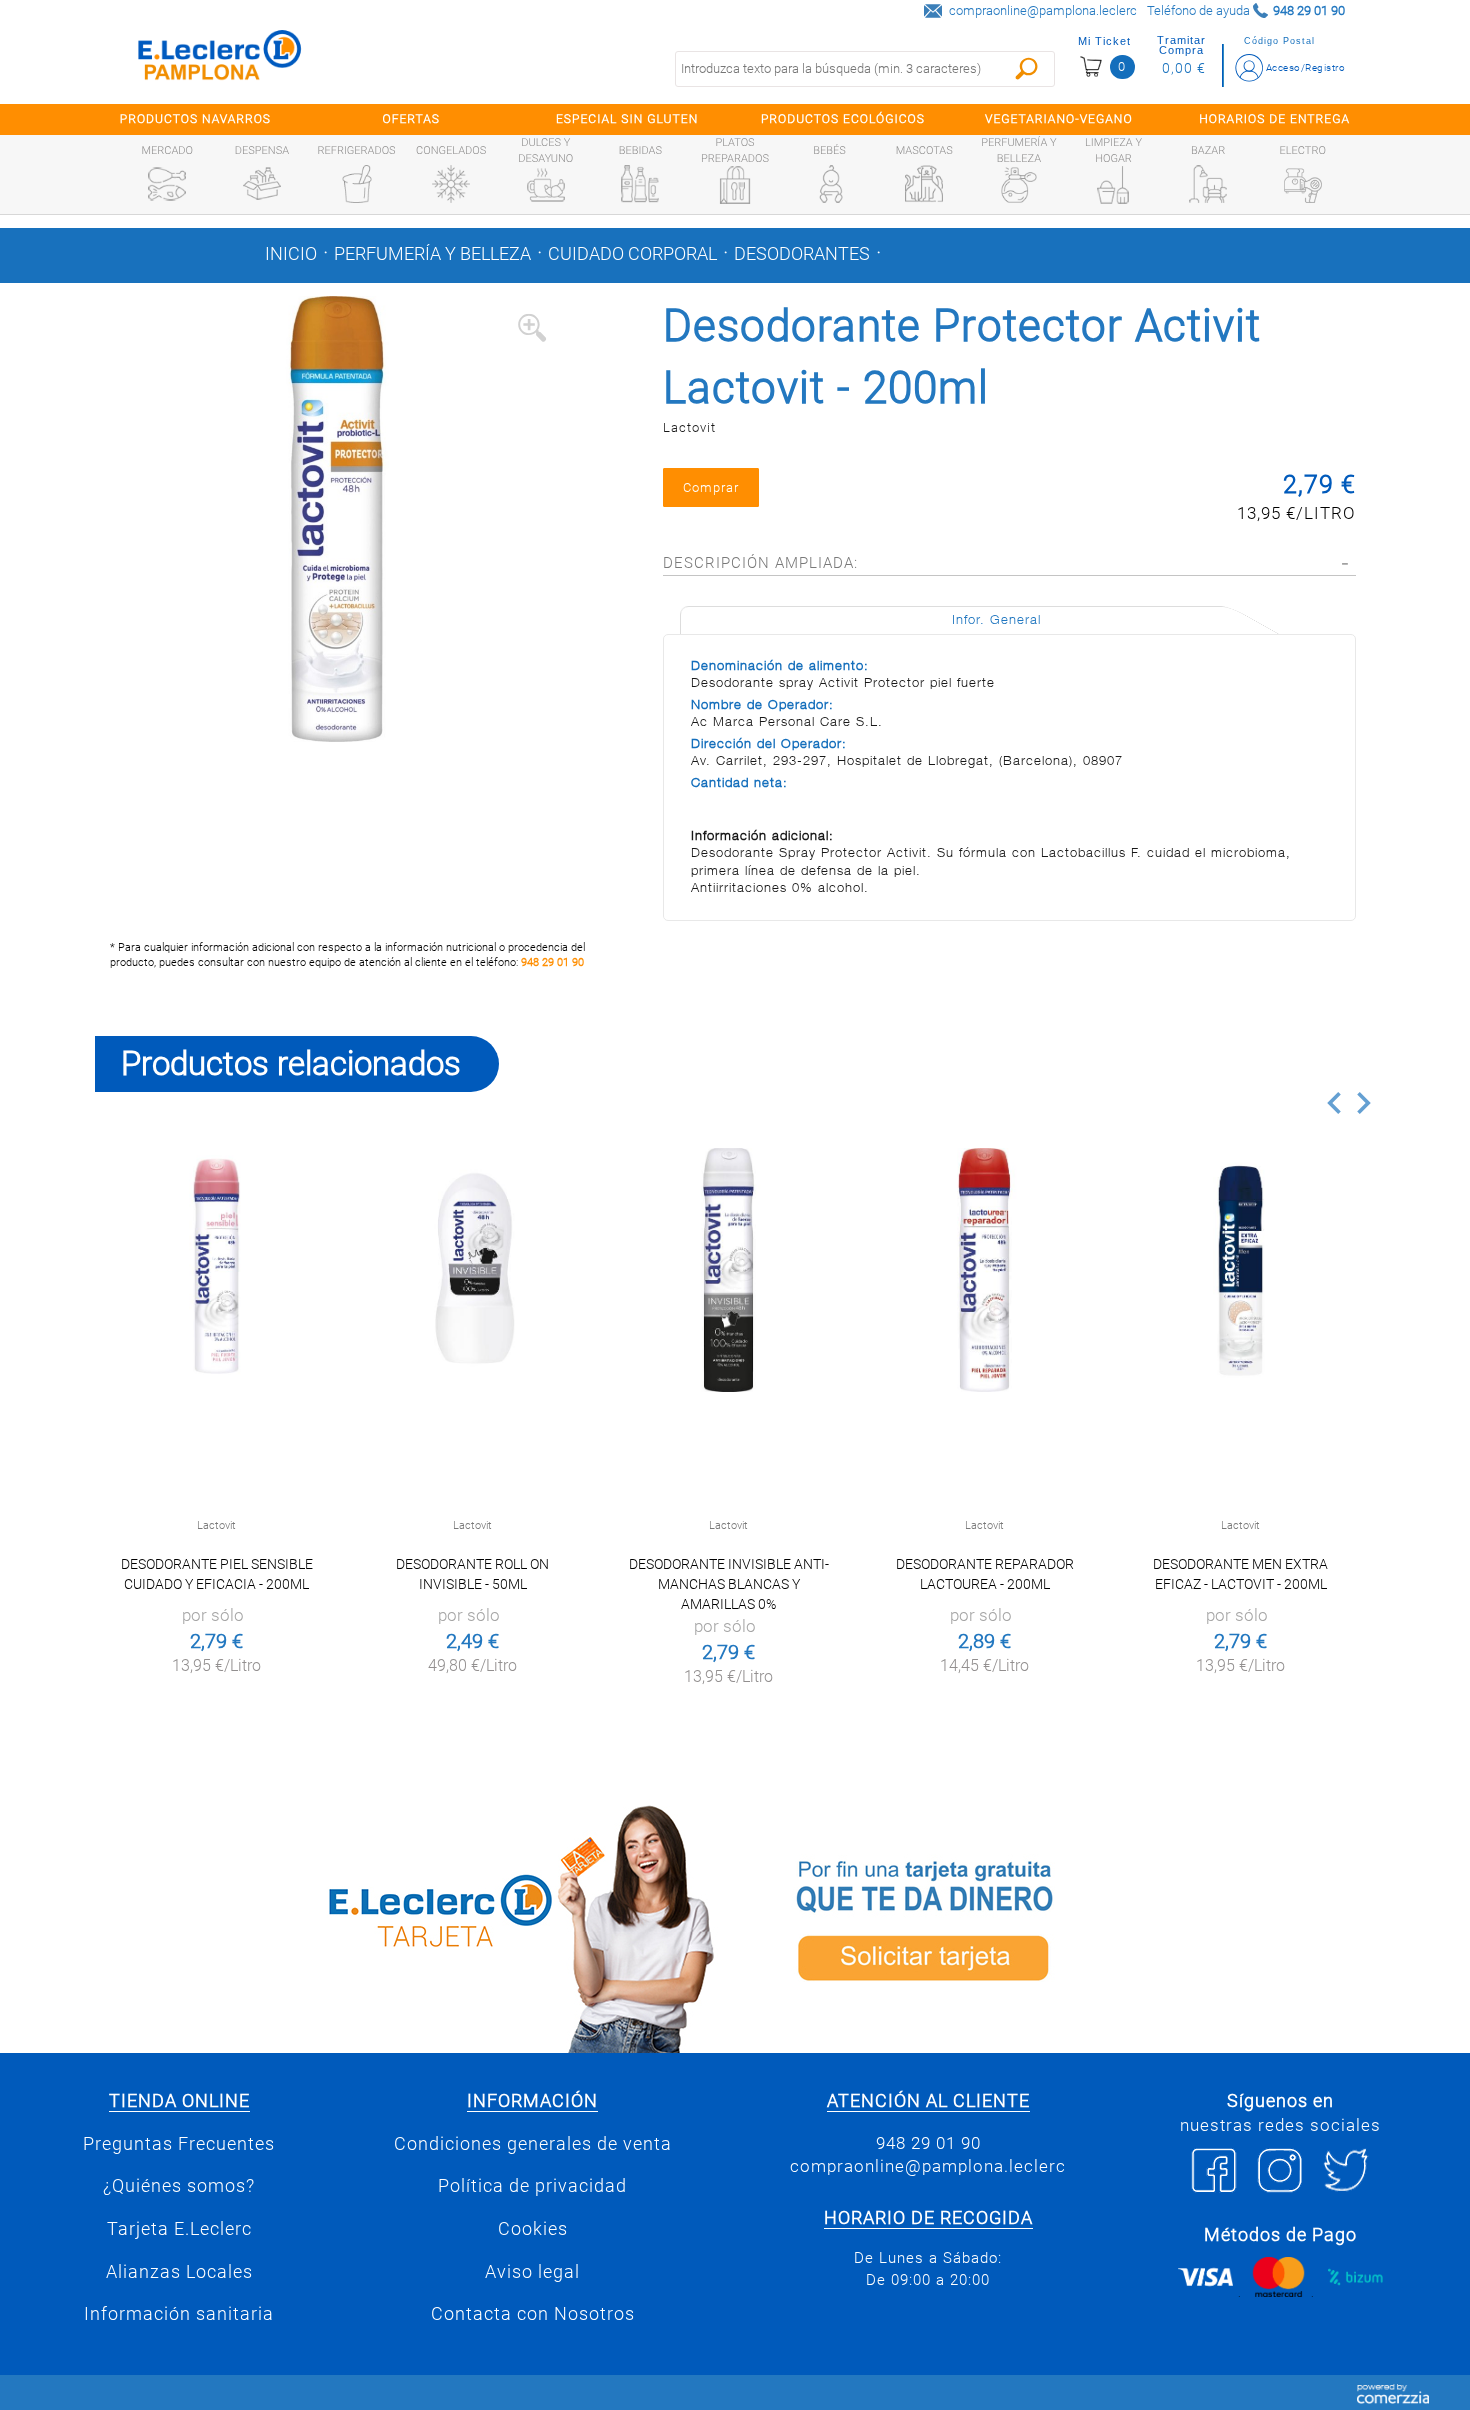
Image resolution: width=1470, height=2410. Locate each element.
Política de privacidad (532, 2186)
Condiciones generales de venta (533, 2144)
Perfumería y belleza (432, 254)
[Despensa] (262, 184)
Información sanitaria (179, 2314)
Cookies (533, 2229)
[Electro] (1303, 184)
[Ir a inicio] (220, 59)
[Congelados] (451, 184)
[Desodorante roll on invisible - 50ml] (472, 1269)
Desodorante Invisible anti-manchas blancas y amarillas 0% (729, 1584)
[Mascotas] (924, 184)
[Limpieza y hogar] (1113, 185)
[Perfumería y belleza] (1019, 185)
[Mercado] (167, 184)
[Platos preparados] (735, 185)
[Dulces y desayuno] (546, 185)
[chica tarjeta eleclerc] (410, 1925)
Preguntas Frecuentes (179, 2144)
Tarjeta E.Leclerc (179, 2229)
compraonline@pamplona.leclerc (1043, 10)
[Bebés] (830, 184)
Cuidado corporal (632, 254)
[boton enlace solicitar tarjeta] (1060, 1925)
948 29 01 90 (552, 962)
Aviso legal (532, 2272)
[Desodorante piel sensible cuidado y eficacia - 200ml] (216, 1269)
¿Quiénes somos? (179, 2186)
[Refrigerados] (357, 184)
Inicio (291, 254)
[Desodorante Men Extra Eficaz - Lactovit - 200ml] (1240, 1269)
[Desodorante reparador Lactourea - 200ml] (984, 1269)
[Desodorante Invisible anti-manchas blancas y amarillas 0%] (728, 1269)
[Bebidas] (640, 184)
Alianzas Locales (179, 2272)
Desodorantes (802, 254)
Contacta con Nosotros (533, 2314)
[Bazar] (1208, 184)
